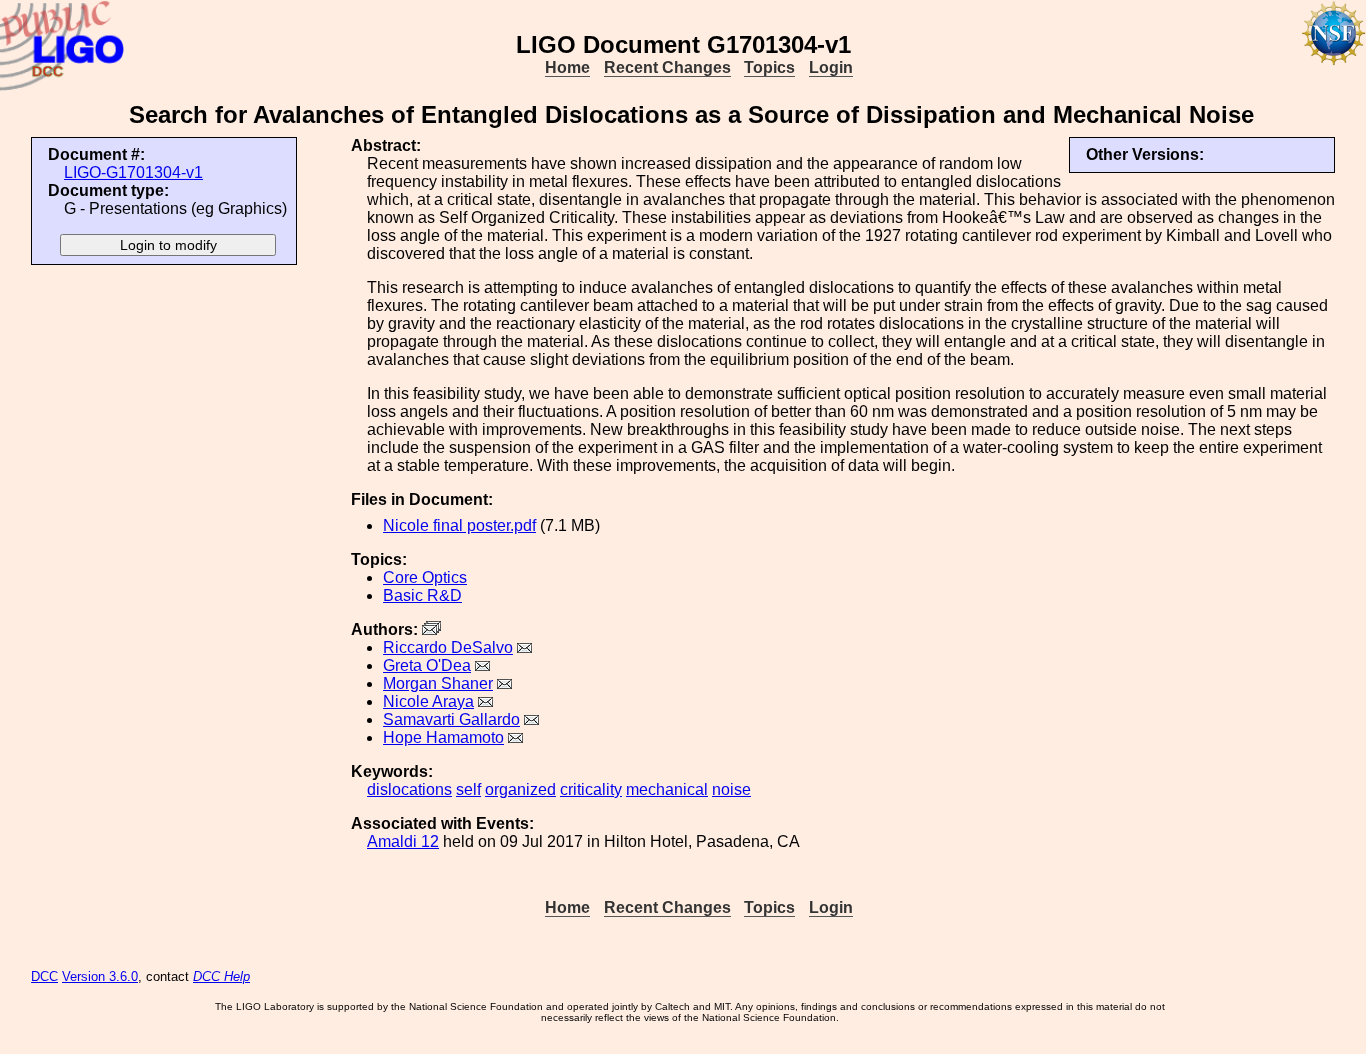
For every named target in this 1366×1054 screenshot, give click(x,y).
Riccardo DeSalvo (448, 647)
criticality (591, 789)
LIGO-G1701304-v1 (133, 172)
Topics (769, 67)
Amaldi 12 (403, 841)
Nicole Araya (428, 701)
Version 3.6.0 (100, 976)
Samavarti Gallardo (451, 719)
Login (831, 67)
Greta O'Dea (427, 665)
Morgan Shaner (438, 683)
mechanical (667, 789)
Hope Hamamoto (443, 737)
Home (567, 67)
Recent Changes (667, 67)
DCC (44, 976)
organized (520, 789)
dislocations (409, 789)
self (468, 789)
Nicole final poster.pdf (459, 525)
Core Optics (425, 577)
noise (731, 789)
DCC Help (221, 976)
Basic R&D (422, 595)
